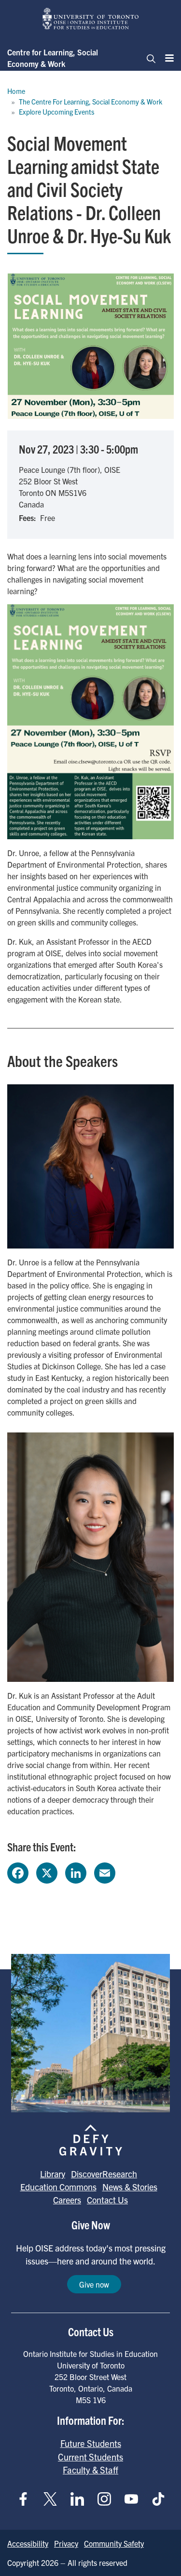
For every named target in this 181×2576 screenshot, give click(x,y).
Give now (94, 2284)
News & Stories (130, 2187)
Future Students (91, 2443)
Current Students (90, 2457)
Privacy (66, 2543)
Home (16, 91)
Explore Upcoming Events (56, 112)
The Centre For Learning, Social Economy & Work (90, 102)
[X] (47, 1872)
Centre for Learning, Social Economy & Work (53, 58)
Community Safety (114, 2543)
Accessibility (28, 2543)
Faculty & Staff (90, 2470)
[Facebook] (18, 1872)
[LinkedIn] (76, 1872)
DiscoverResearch (104, 2174)
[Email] (105, 1872)
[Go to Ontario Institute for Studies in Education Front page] (91, 19)
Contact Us (107, 2200)
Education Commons (58, 2187)
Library (53, 2174)
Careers (67, 2200)
